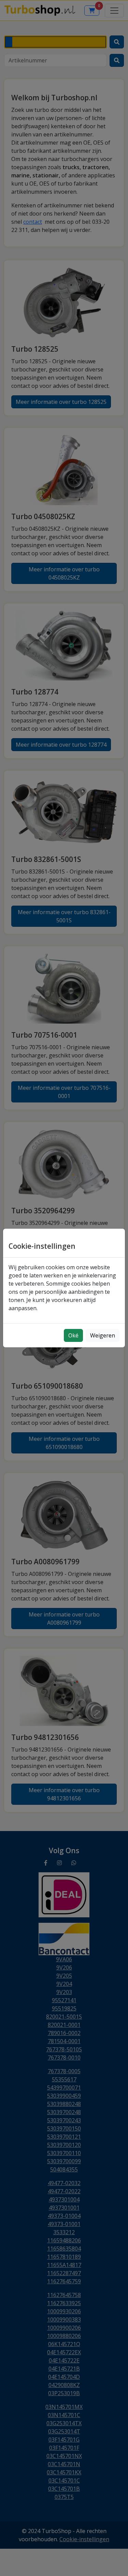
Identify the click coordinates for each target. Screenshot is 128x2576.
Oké (73, 1335)
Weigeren (103, 1335)
